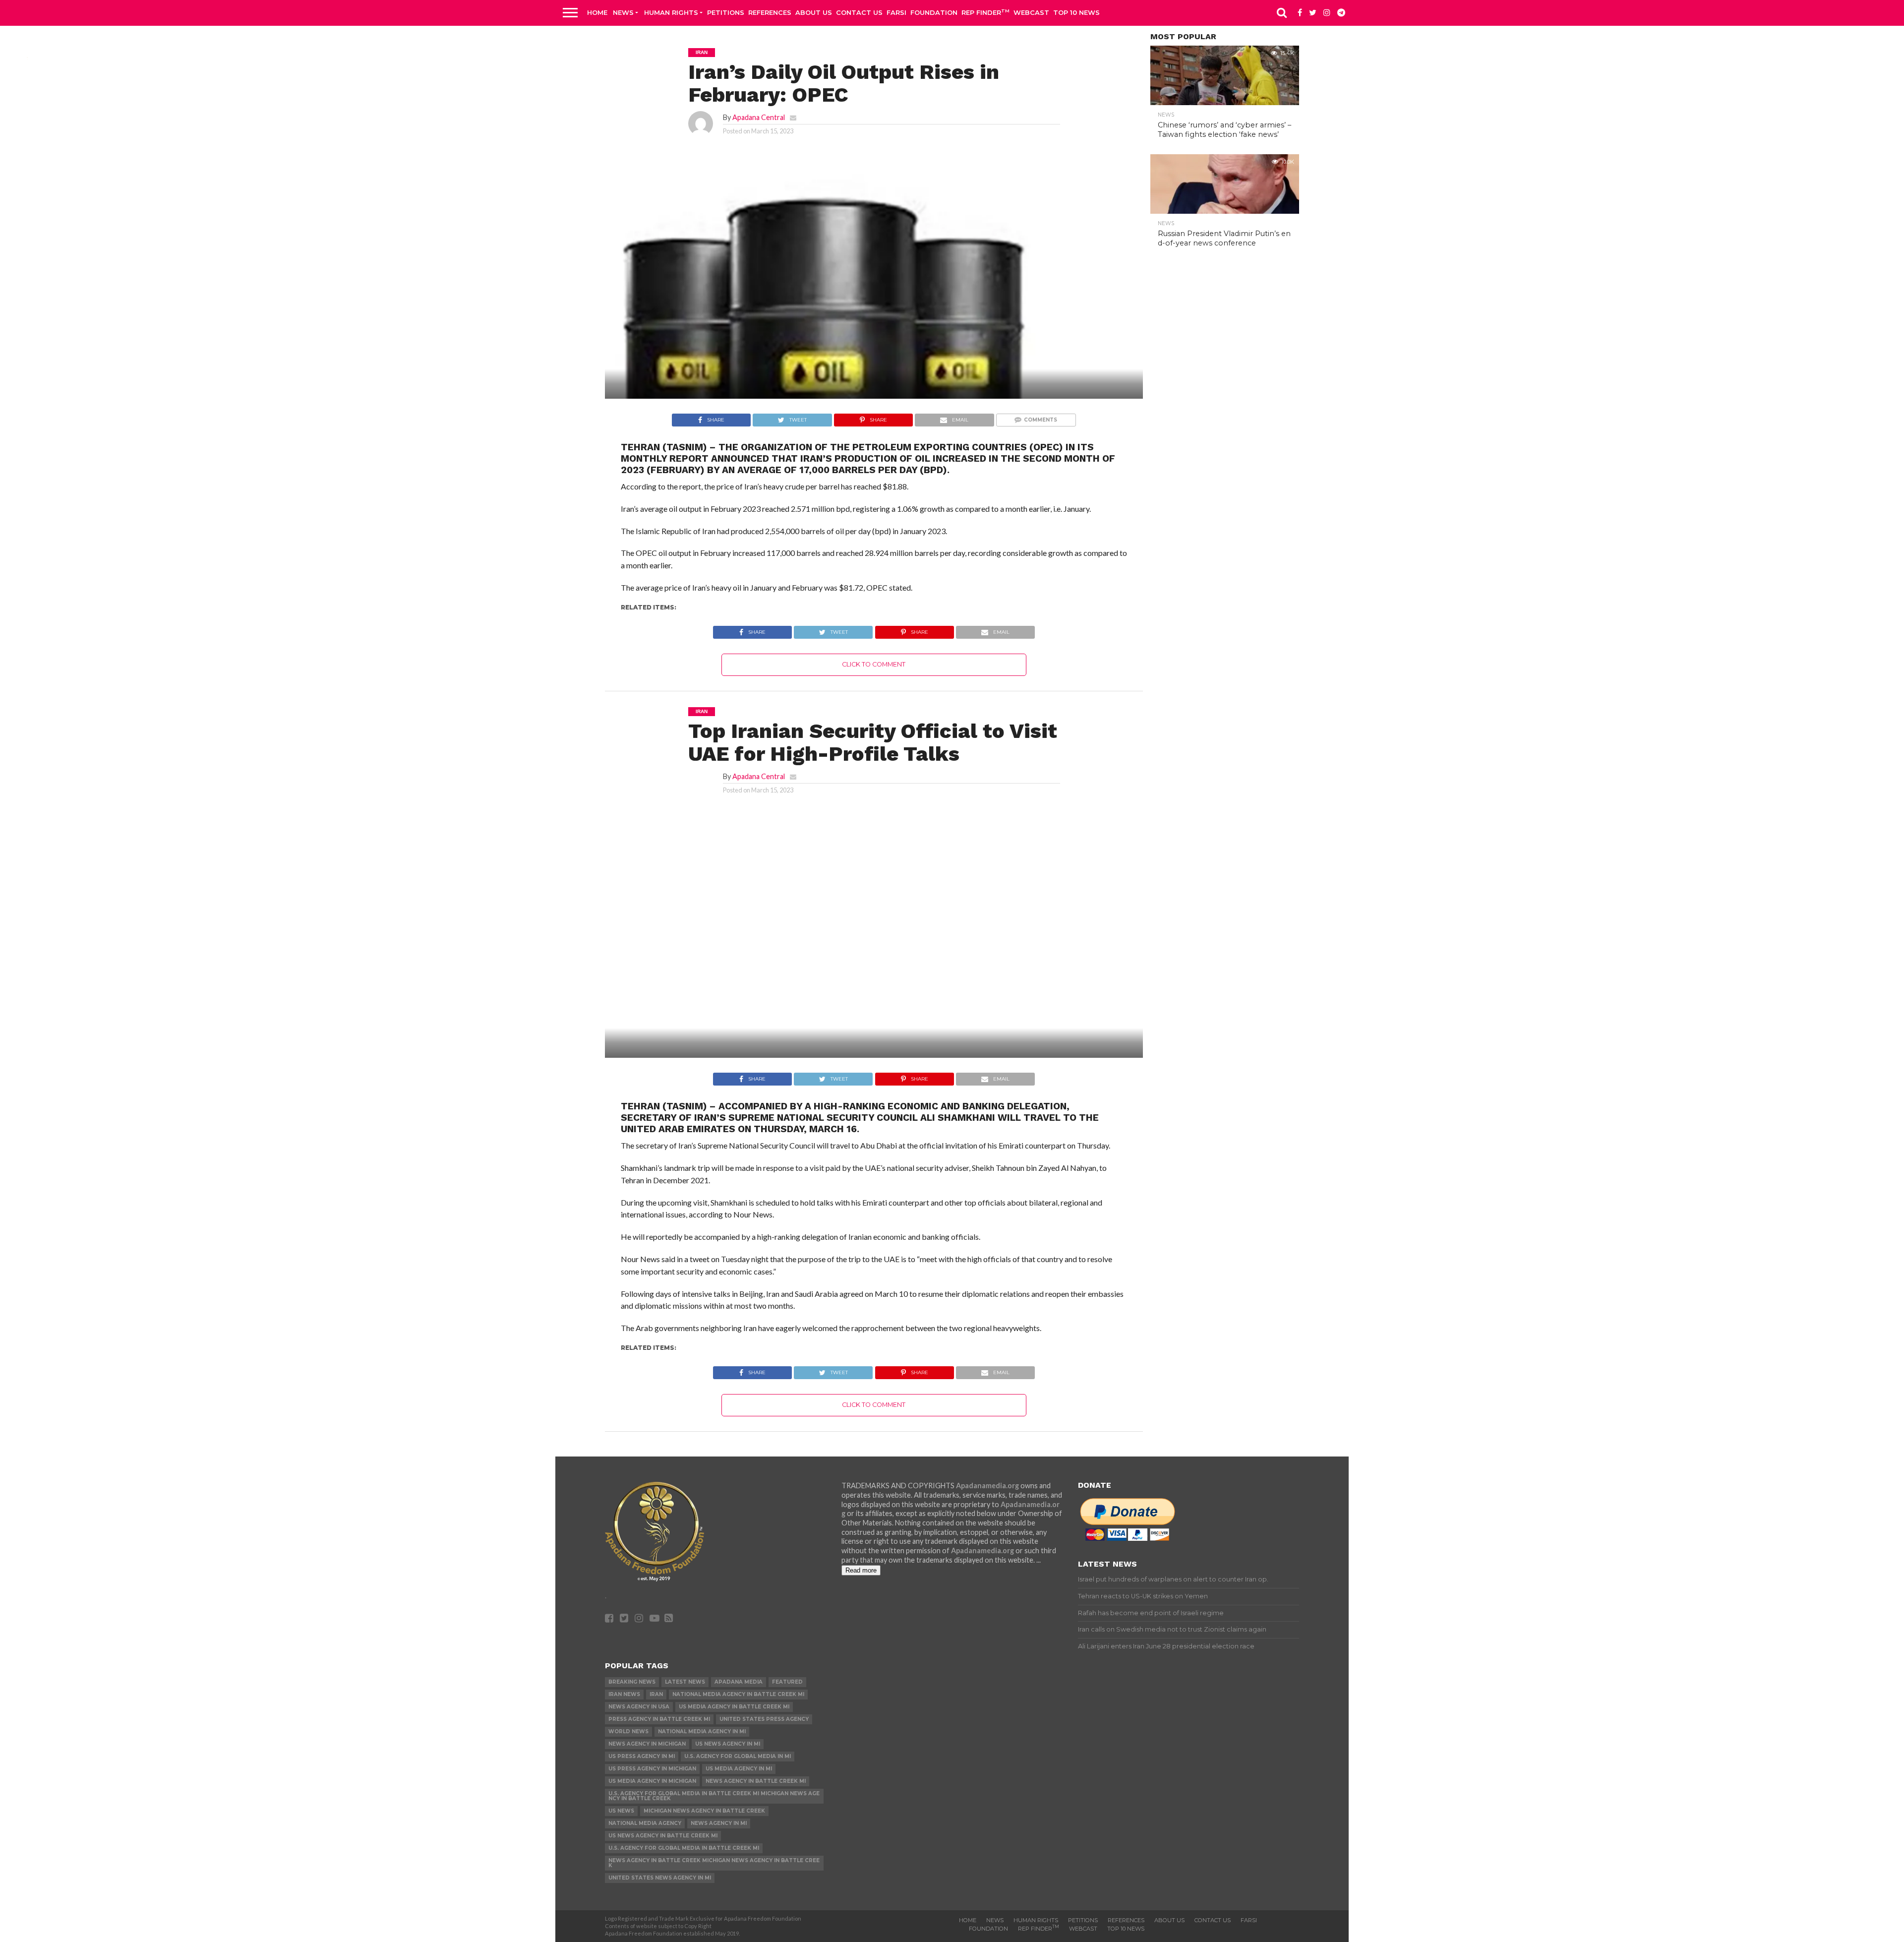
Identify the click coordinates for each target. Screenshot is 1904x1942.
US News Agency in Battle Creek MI (663, 1836)
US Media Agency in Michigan (652, 1781)
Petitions (726, 12)
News (623, 12)
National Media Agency (645, 1823)
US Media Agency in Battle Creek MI (734, 1707)
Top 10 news (1076, 12)
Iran (656, 1694)
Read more (861, 1570)
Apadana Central (759, 117)
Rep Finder (985, 12)
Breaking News (632, 1682)
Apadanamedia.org (987, 1486)
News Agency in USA (639, 1707)
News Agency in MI (719, 1823)
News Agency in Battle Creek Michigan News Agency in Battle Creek (714, 1863)
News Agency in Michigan (647, 1744)
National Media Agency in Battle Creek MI (738, 1694)
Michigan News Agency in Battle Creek (704, 1811)
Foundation (934, 12)
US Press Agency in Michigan (652, 1769)
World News (628, 1731)
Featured (787, 1682)
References (770, 12)
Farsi (896, 12)
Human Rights (671, 12)
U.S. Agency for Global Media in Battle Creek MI (684, 1848)
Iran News (624, 1694)
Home (597, 12)
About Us (814, 12)
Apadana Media (739, 1682)
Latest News (685, 1682)
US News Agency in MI (728, 1744)
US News (621, 1811)
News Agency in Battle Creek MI (756, 1781)
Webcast (1031, 12)
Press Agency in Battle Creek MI (659, 1719)
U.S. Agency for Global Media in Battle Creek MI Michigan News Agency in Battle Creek (714, 1796)
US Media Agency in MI (739, 1769)
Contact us (859, 12)
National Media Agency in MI (702, 1731)
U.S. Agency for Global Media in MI (738, 1756)
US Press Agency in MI (642, 1756)
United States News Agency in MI (660, 1878)
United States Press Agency (764, 1719)
